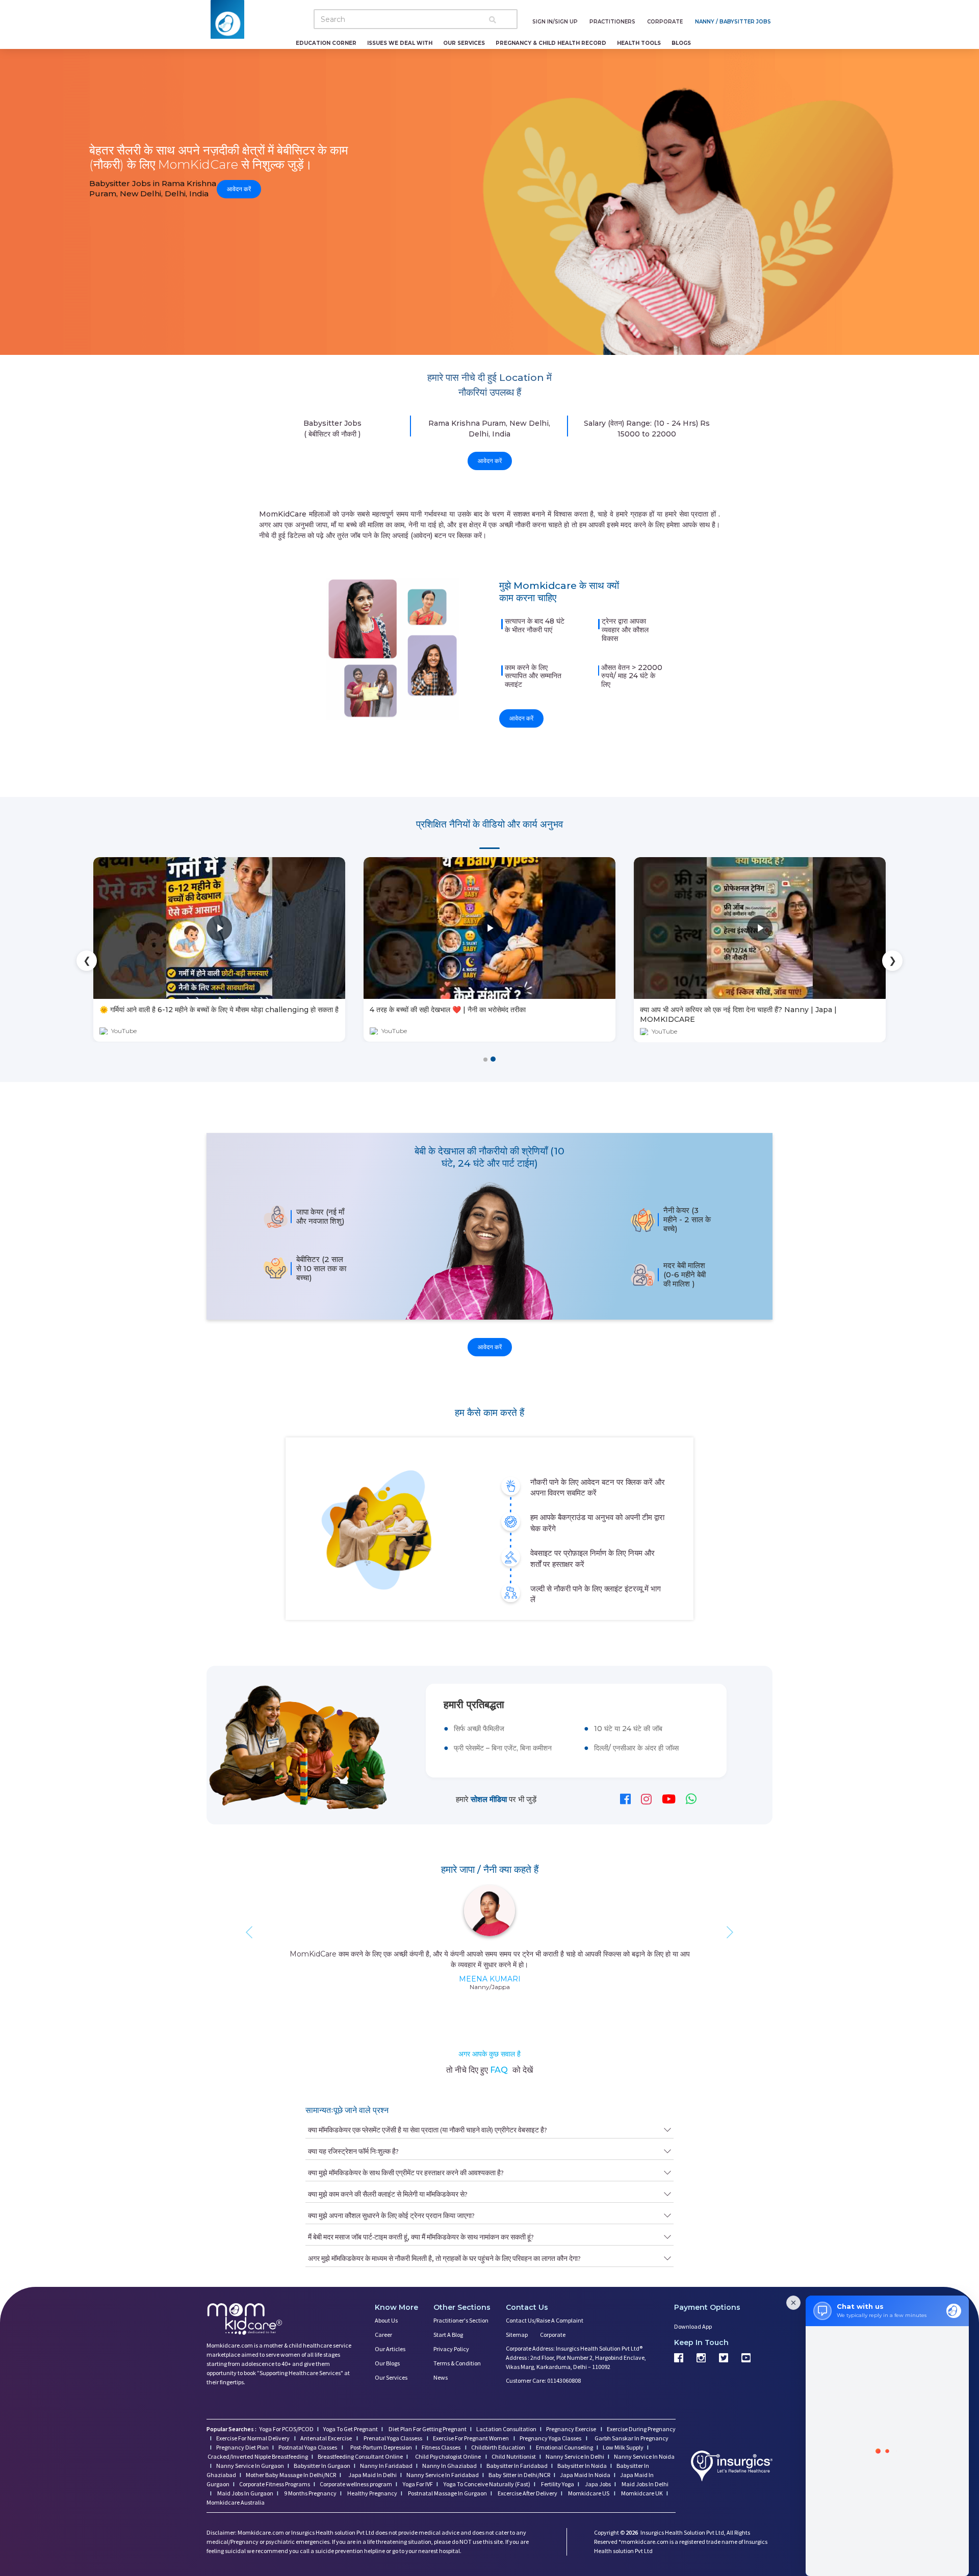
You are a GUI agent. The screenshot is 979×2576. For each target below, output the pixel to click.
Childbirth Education (499, 2447)
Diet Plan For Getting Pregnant (427, 2429)
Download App (693, 2326)
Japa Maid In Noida (585, 2475)
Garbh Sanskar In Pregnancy (632, 2438)
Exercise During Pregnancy (641, 2429)
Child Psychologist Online (448, 2456)
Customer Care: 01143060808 (543, 2380)
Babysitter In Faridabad (517, 2466)
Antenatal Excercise (327, 2438)
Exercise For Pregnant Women (471, 2438)
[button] (486, 1059)
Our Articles (390, 2349)
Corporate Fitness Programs (275, 2484)
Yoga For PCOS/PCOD (286, 2429)
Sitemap (517, 2335)
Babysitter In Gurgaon (322, 2466)
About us (386, 2320)
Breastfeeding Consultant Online (360, 2456)
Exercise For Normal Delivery (253, 2438)
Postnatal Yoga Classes (308, 2447)
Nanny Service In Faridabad (443, 2475)
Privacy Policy (451, 2349)
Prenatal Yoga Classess (393, 2438)
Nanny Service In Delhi (575, 2456)
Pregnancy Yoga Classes (551, 2438)
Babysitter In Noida (582, 2466)
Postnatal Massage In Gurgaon (447, 2493)
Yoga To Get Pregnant (351, 2429)
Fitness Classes (442, 2447)
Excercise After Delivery (527, 2493)
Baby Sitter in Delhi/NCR (519, 2475)
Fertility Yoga (557, 2484)
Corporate (553, 2335)
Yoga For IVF (417, 2484)
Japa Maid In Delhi (372, 2475)
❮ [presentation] (87, 961)
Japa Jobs (597, 2484)
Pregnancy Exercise (572, 2429)
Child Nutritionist (514, 2456)
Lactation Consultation (506, 2429)
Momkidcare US (589, 2493)
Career (383, 2335)
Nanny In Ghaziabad (449, 2466)
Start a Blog (448, 2335)
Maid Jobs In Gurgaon (245, 2493)
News (441, 2377)
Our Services (391, 2377)
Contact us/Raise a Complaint (545, 2320)
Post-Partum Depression (381, 2447)
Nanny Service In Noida (644, 2456)
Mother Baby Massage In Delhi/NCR (291, 2475)
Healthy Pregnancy (372, 2493)
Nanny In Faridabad (386, 2466)
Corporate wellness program (356, 2484)
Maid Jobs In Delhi (645, 2484)
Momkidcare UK (641, 2493)
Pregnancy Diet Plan (242, 2447)
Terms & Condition (457, 2363)
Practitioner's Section (461, 2320)
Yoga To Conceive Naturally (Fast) (486, 2484)
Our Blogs (387, 2363)
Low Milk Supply (623, 2447)
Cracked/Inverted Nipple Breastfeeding (258, 2456)
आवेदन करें (239, 188)
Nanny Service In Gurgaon (250, 2466)
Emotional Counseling (564, 2447)
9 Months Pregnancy (310, 2493)
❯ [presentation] (893, 961)
